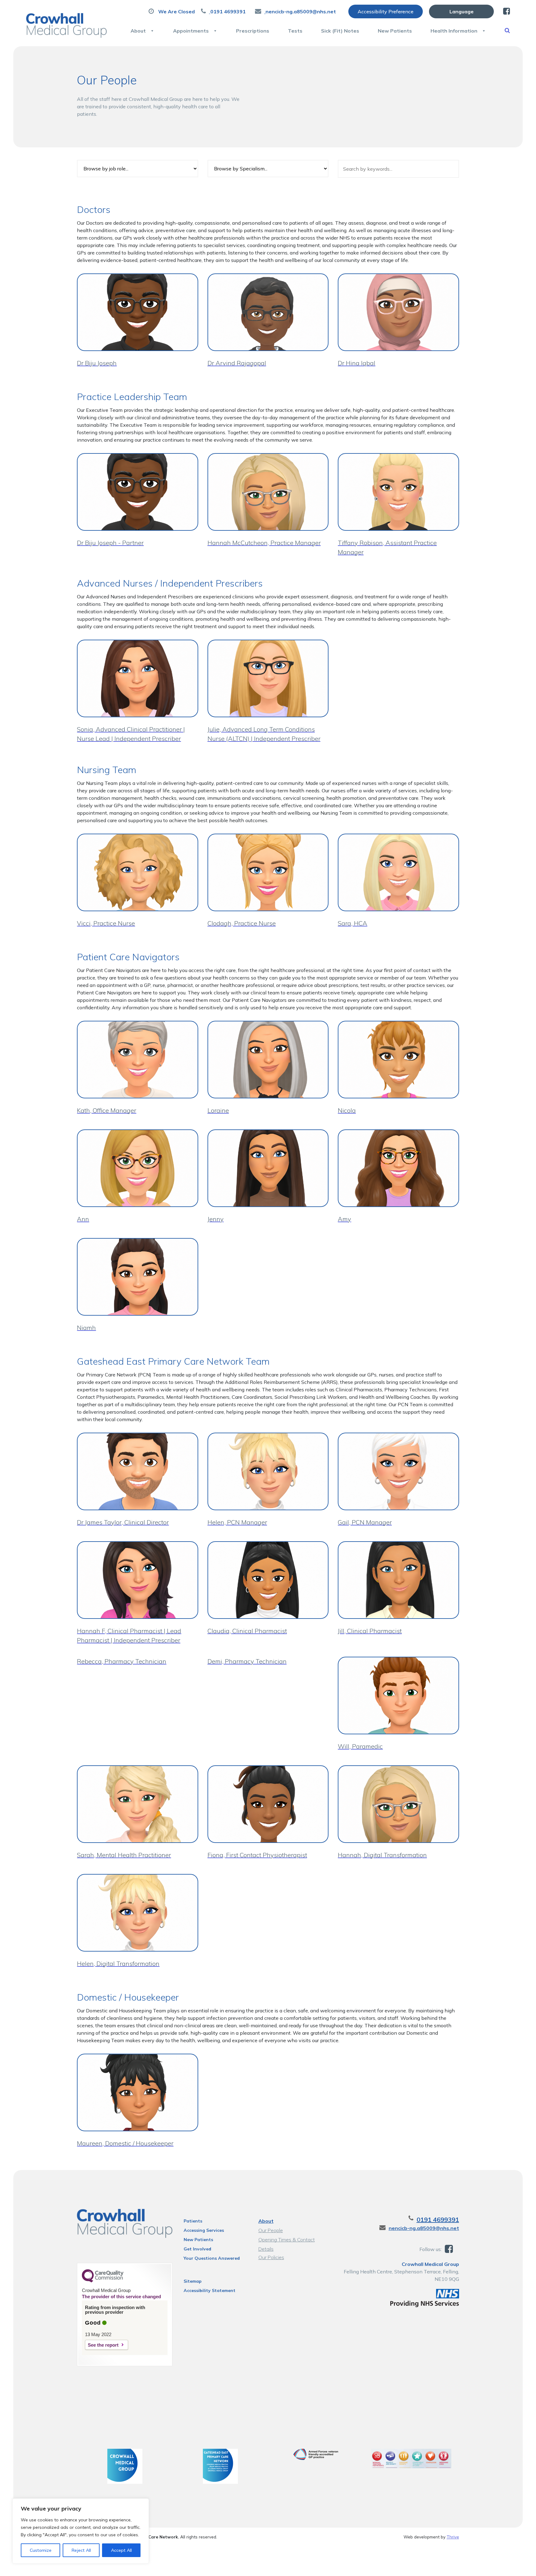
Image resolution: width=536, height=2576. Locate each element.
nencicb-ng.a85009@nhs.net (424, 2228)
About (138, 31)
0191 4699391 (438, 2220)
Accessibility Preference (386, 11)
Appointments (191, 31)
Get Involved (197, 2249)
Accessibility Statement (210, 2290)
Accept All (121, 2550)
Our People (271, 2230)
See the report (103, 2345)
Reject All (81, 2550)
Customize (41, 2550)
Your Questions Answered (212, 2258)
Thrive (453, 2537)
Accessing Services (204, 2230)
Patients (193, 2221)
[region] (81, 2531)
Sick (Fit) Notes (340, 31)
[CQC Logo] (103, 2281)
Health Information (454, 31)
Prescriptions (253, 31)
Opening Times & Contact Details (287, 2240)
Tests (295, 31)
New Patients (395, 31)
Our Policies (271, 2257)
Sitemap (193, 2281)
